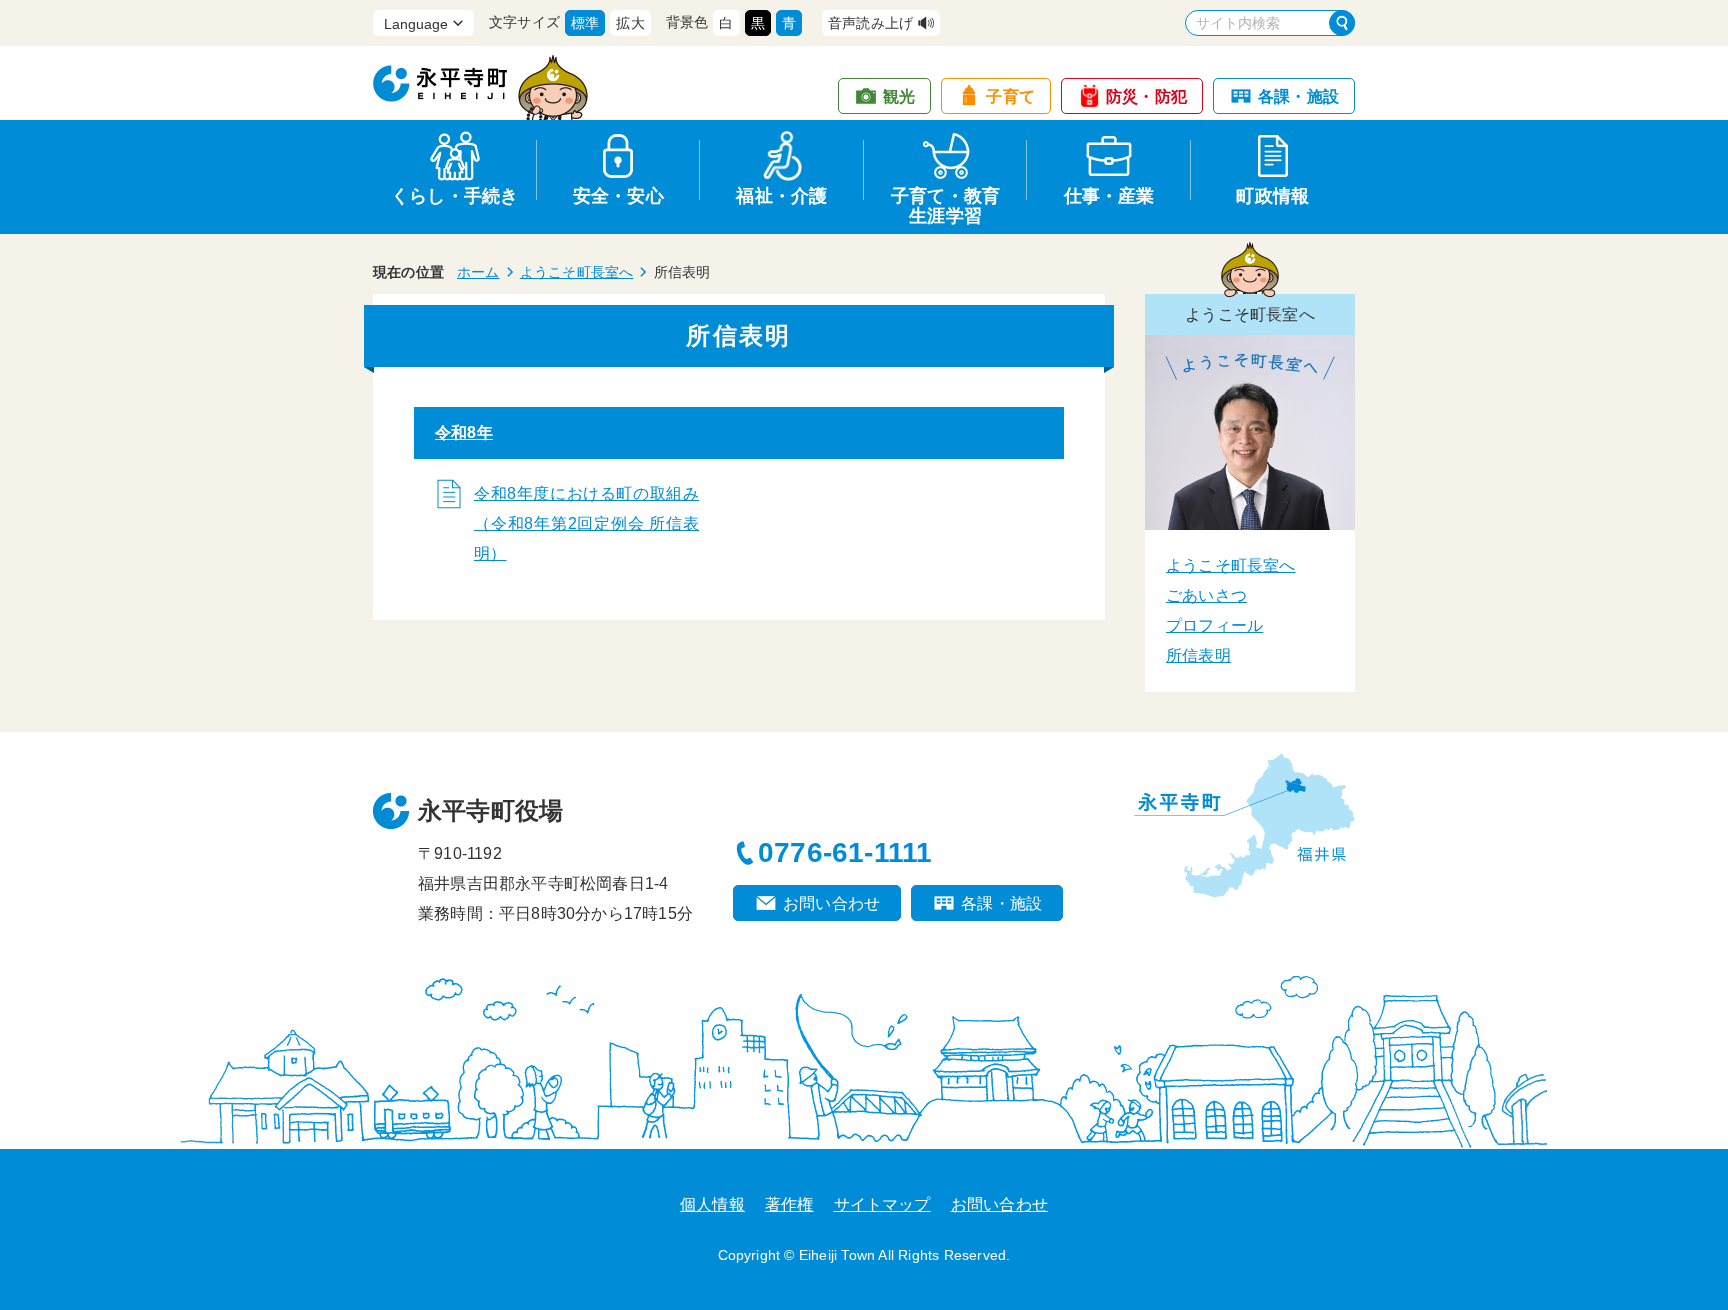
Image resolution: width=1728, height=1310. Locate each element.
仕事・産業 (1109, 196)
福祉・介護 (781, 196)
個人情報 (712, 1204)
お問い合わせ (831, 903)
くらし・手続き (454, 196)
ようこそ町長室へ (577, 272)
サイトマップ (882, 1204)
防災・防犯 (1146, 96)
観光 (899, 96)
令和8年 (464, 432)
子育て (1010, 96)
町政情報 (1272, 196)
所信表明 (1198, 655)
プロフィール (1214, 625)
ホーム (478, 272)
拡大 (630, 23)
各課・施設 (1298, 96)
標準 (585, 23)
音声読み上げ (870, 23)
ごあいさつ (1206, 595)
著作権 (789, 1204)
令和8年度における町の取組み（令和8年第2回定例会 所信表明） (586, 523)
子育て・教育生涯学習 (945, 202)
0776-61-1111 (845, 852)
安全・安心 (618, 196)
